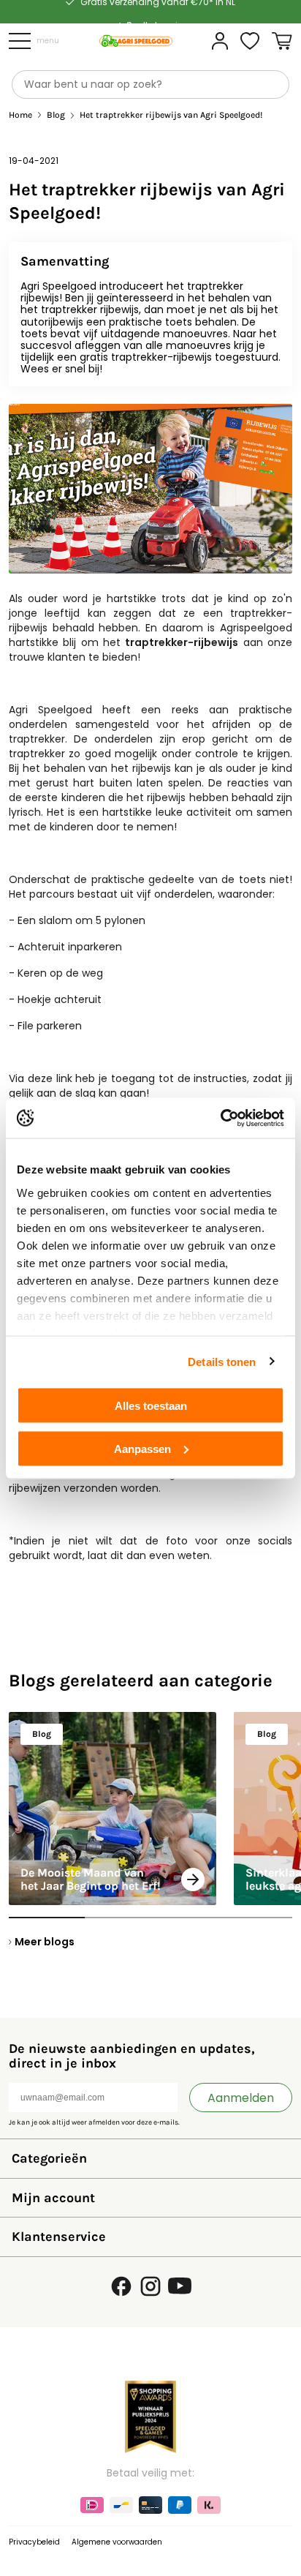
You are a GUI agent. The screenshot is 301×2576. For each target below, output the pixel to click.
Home (20, 115)
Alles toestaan (151, 1406)
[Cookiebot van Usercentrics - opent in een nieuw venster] (220, 1118)
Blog (56, 115)
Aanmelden (241, 2098)
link (64, 1078)
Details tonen (222, 1361)
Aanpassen (142, 1448)
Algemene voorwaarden (117, 2542)
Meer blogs (45, 1942)
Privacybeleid (34, 2542)
